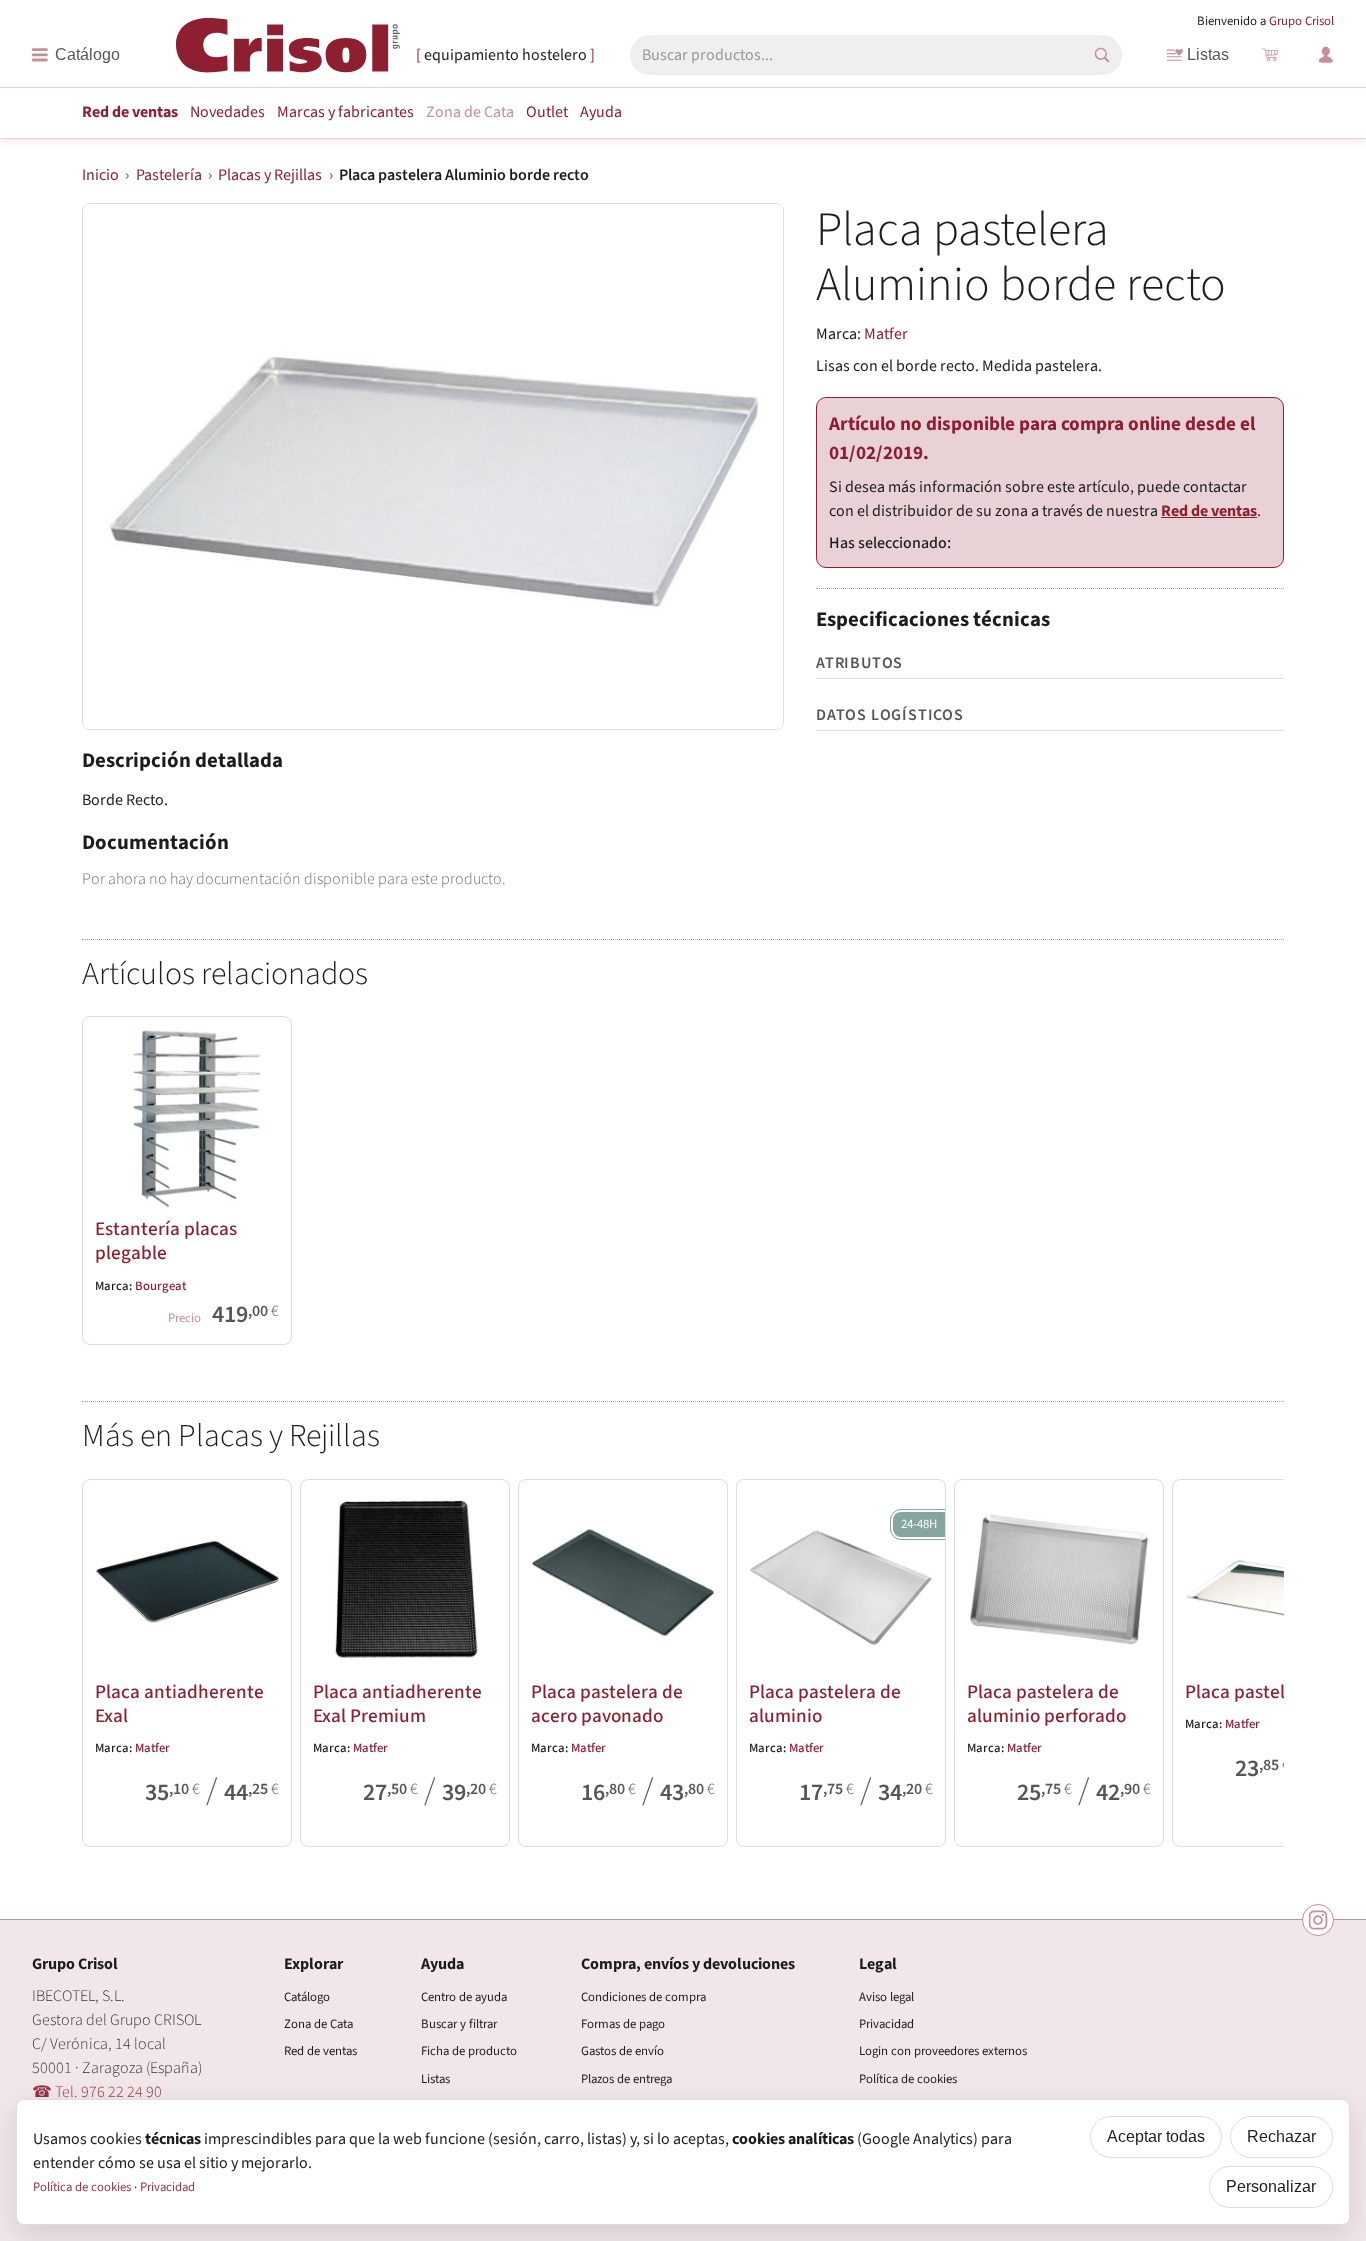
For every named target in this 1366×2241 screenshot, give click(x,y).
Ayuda (601, 112)
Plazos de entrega (626, 2079)
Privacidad (886, 2024)
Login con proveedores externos (943, 2051)
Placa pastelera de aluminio (825, 1704)
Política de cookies (908, 2079)
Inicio (100, 175)
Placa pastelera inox (1268, 1692)
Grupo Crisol (1301, 21)
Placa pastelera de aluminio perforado (1046, 1704)
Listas (1208, 54)
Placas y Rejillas (270, 175)
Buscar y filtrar (459, 2024)
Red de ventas (130, 112)
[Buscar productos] (1102, 55)
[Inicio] (288, 53)
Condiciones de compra (643, 1997)
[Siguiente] (1260, 1659)
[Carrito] (1270, 55)
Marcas (345, 112)
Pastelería (169, 175)
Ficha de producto (469, 2051)
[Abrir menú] (75, 55)
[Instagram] (1318, 1920)
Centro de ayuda (464, 1997)
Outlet (547, 112)
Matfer (886, 334)
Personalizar (1271, 2186)
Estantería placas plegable (166, 1241)
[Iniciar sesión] (1326, 55)
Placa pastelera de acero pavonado (607, 1704)
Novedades (227, 112)
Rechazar (1281, 2136)
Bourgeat (160, 1286)
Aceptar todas (1156, 2136)
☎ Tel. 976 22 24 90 (97, 2092)
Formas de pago (623, 2024)
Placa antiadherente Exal (179, 1704)
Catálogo (307, 1997)
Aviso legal (886, 1997)
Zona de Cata (470, 112)
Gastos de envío (622, 2051)
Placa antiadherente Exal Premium (397, 1704)
